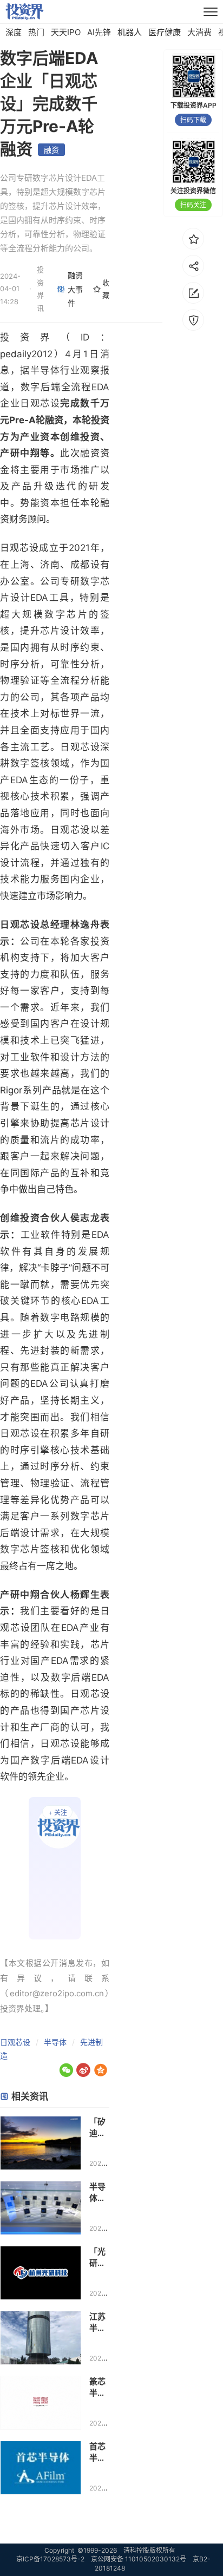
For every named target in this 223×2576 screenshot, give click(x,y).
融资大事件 (75, 289)
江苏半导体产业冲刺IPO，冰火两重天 (97, 2322)
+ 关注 (58, 1813)
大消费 (199, 32)
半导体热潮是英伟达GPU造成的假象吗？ (99, 2192)
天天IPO (66, 32)
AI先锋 (99, 32)
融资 (51, 150)
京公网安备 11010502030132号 (139, 2559)
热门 (36, 32)
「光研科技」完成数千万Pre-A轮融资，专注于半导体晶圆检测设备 (98, 2257)
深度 (14, 32)
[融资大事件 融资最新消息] (55, 1868)
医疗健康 (165, 32)
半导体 (55, 2042)
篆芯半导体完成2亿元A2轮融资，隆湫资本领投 (99, 2387)
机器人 (130, 32)
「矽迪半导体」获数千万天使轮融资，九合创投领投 (97, 2128)
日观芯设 (15, 2042)
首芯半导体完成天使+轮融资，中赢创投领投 (97, 2452)
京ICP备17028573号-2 (50, 2559)
